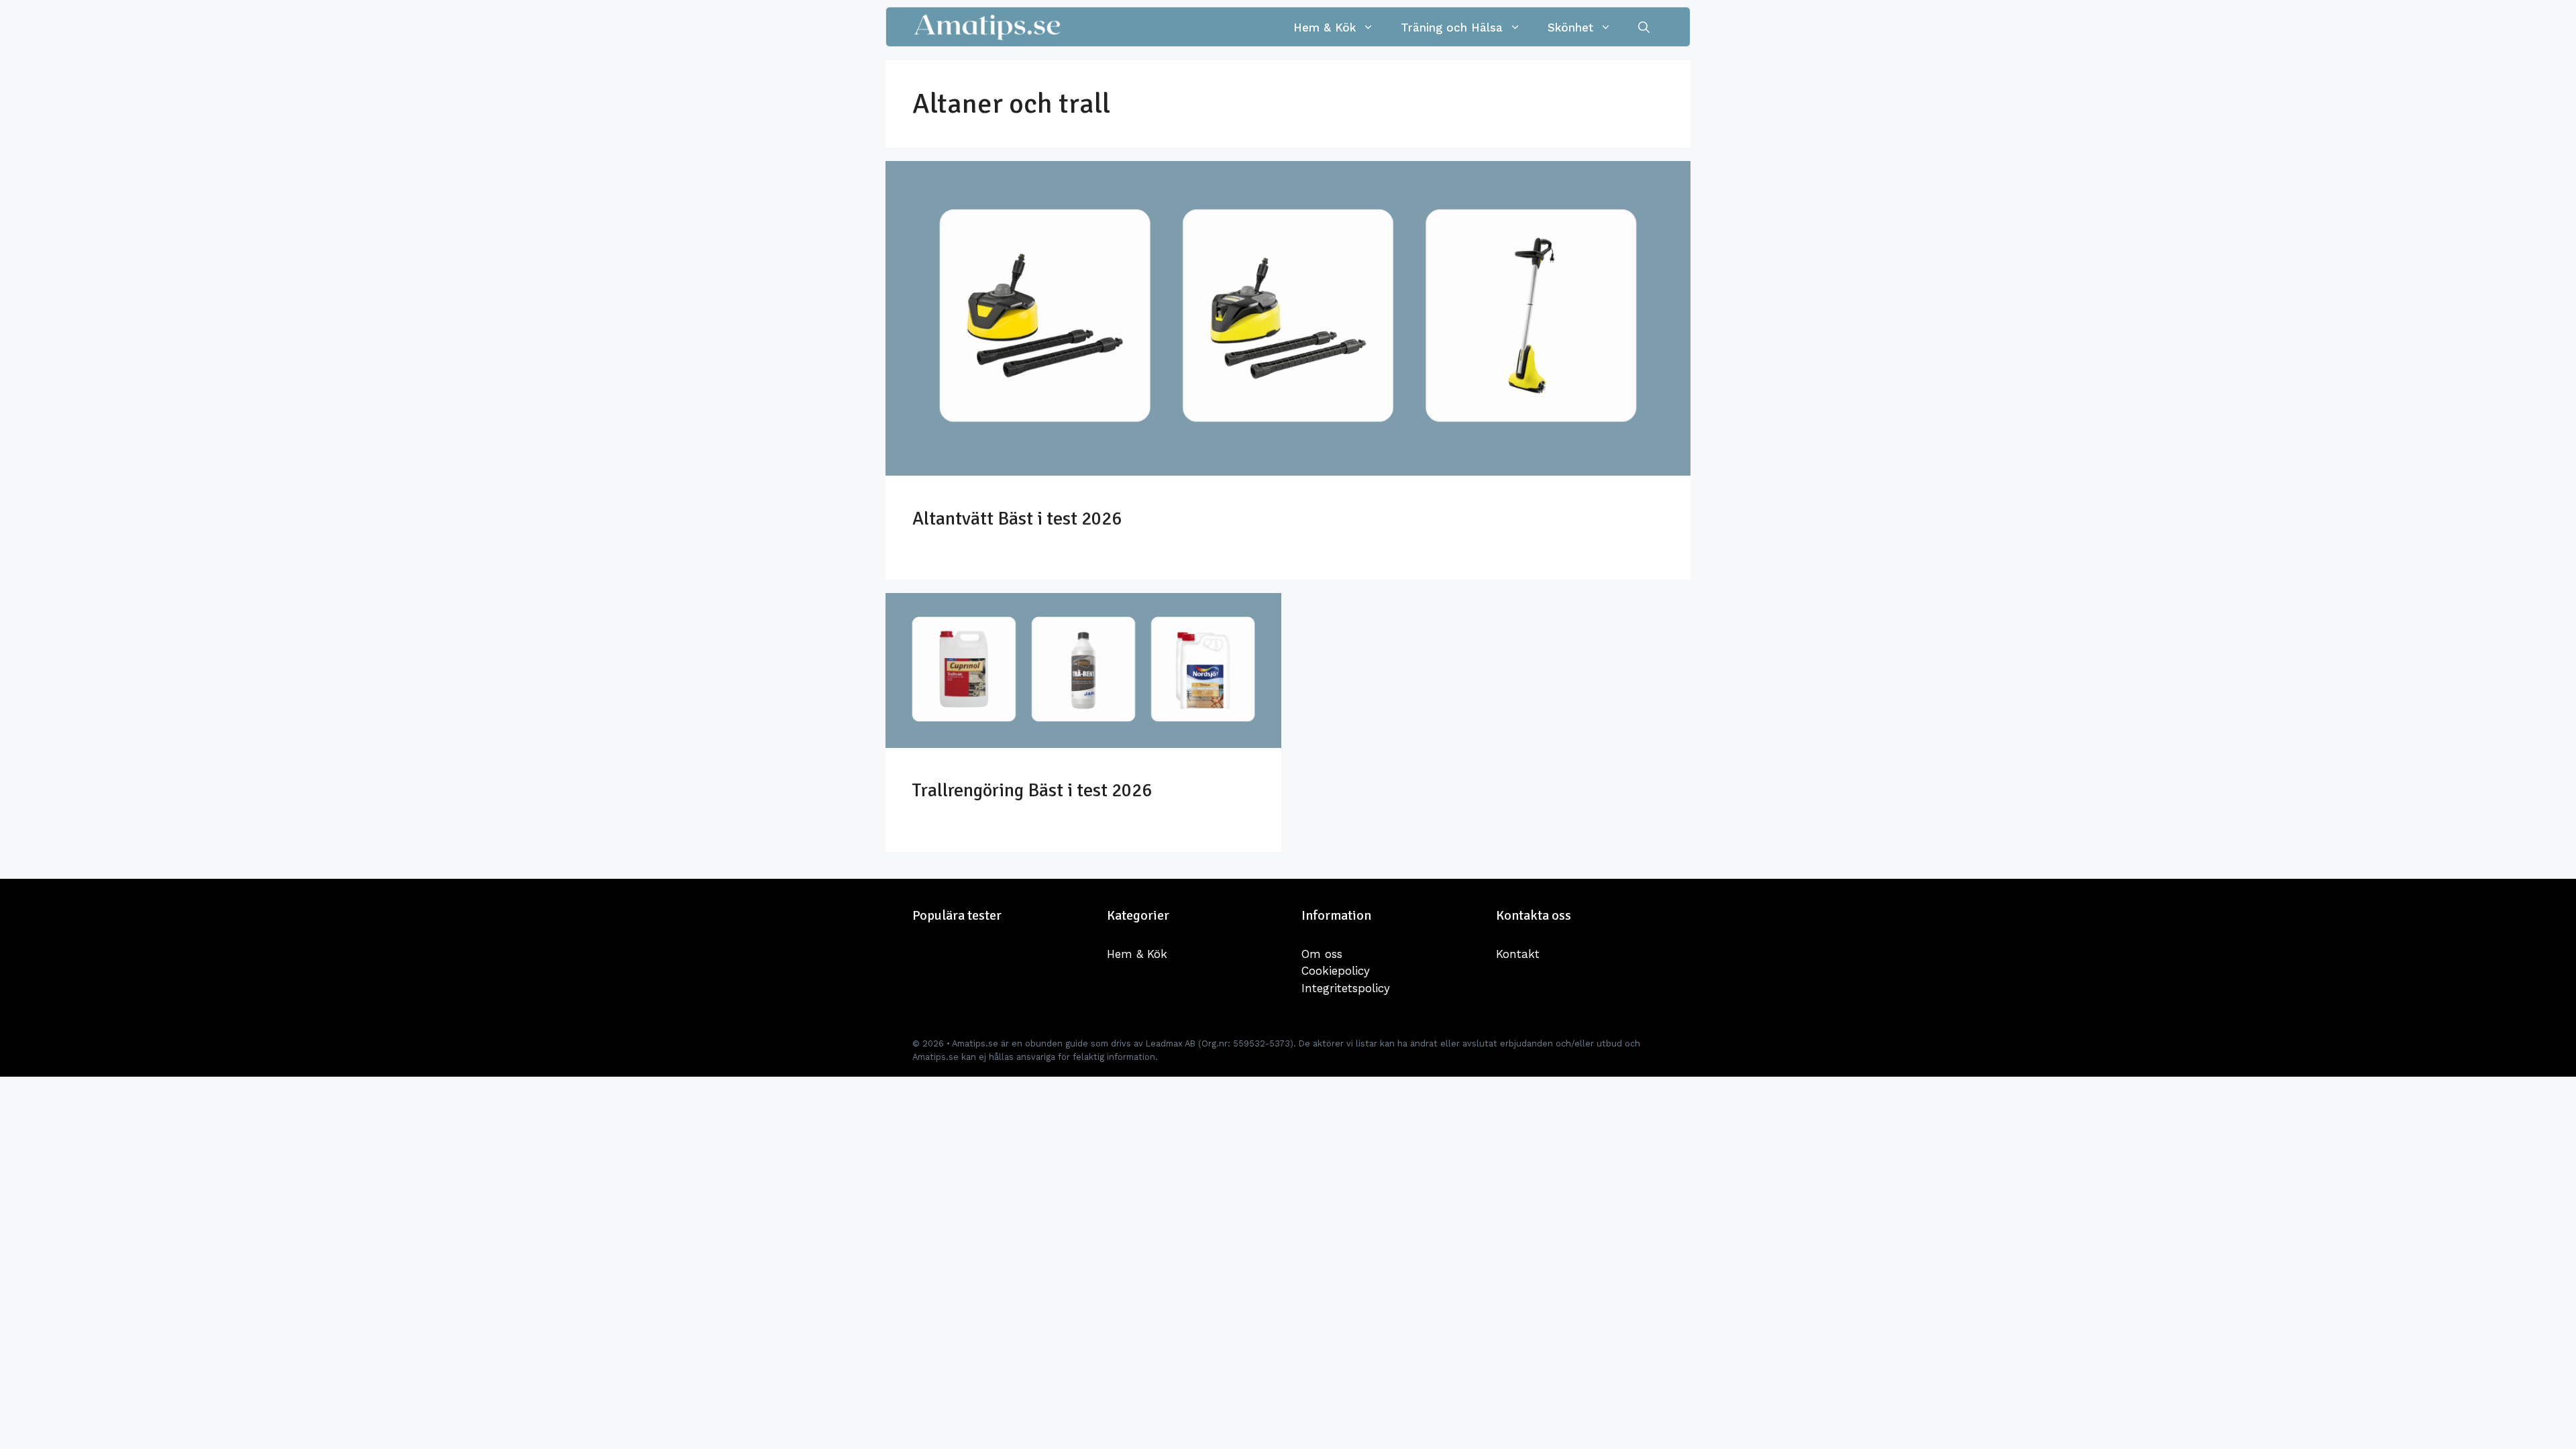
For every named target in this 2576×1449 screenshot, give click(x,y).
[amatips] (987, 28)
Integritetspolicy (1346, 988)
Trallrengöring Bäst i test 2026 (1032, 790)
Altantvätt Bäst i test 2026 (1017, 519)
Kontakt (1518, 954)
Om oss (1322, 954)
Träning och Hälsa (1452, 28)
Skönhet (1570, 28)
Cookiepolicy (1336, 971)
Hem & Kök (1325, 28)
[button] (1644, 28)
